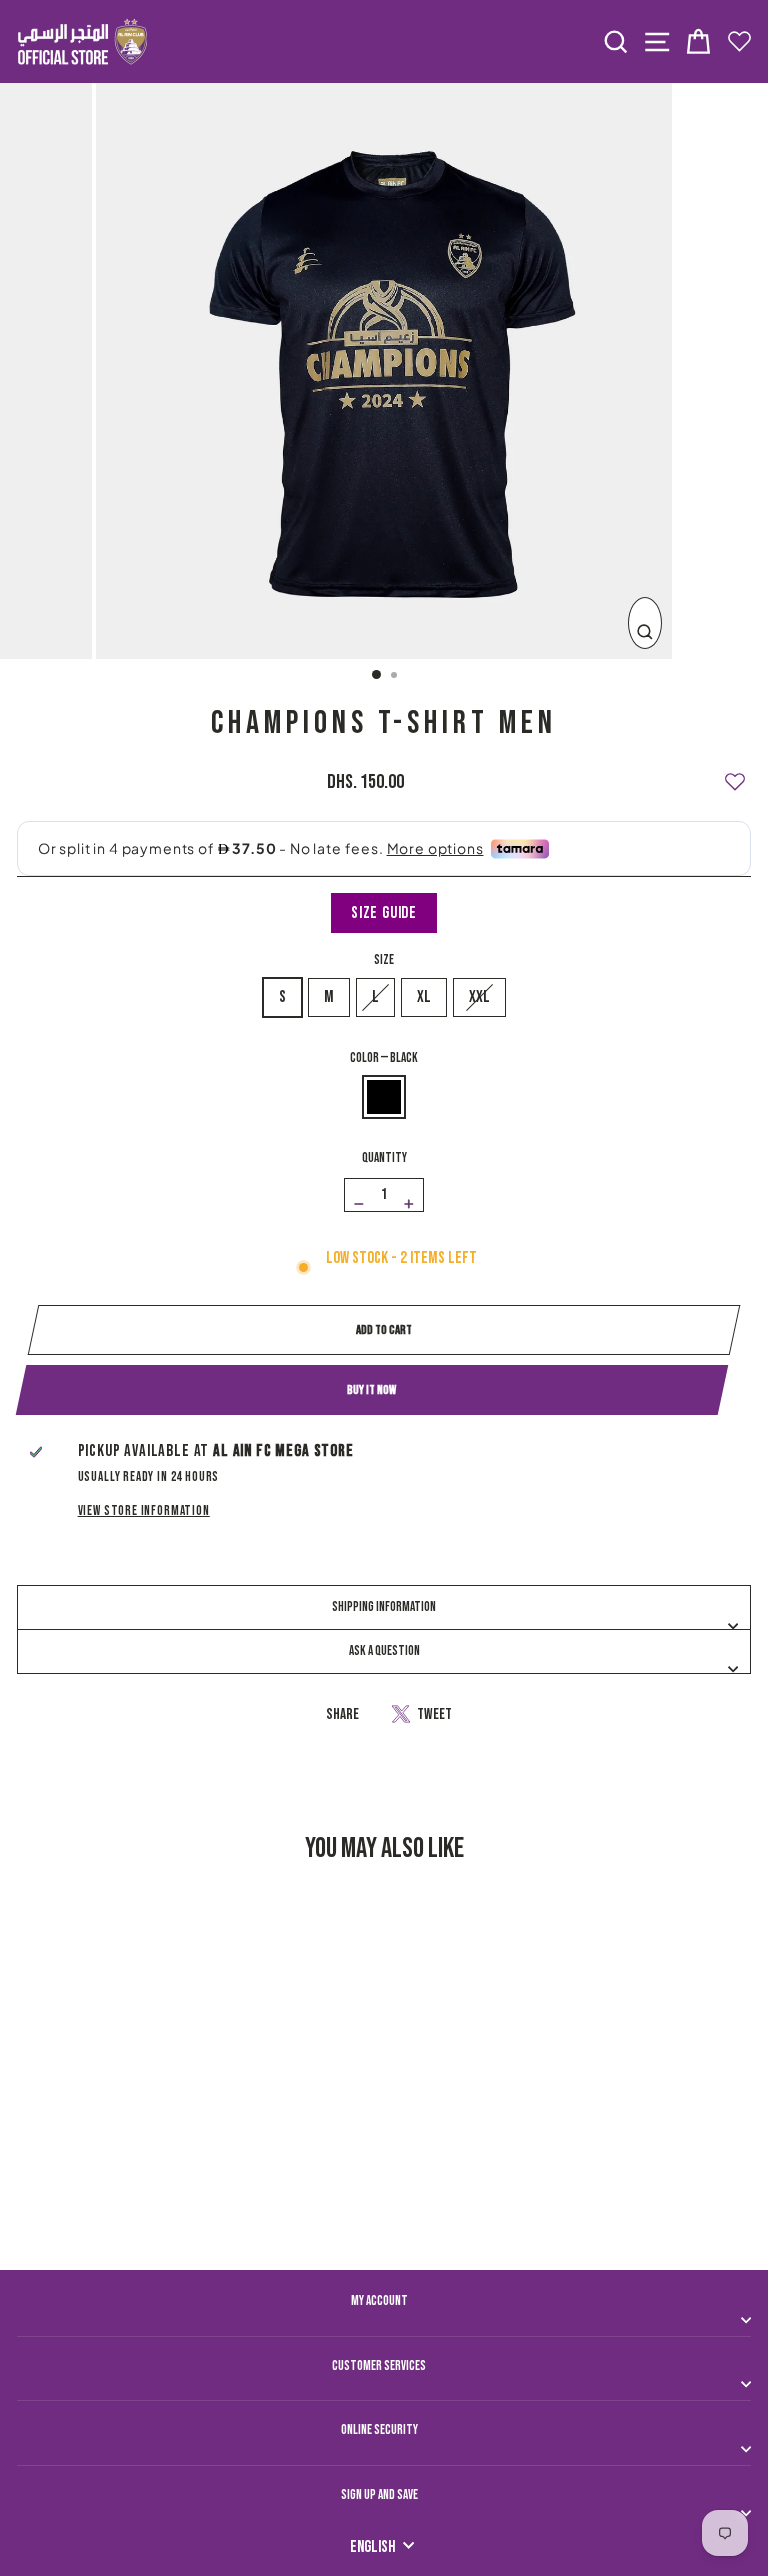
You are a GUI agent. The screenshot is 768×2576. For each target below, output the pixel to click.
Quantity (384, 1158)
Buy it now (371, 1390)
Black (384, 1097)
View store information (144, 1511)
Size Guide (384, 913)
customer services (379, 2366)
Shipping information (384, 1607)
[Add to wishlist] (735, 773)
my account (379, 2301)
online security (379, 2430)
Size (384, 960)
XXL (479, 997)
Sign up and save (379, 2495)
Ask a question (384, 1651)
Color (384, 1058)
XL (424, 997)
